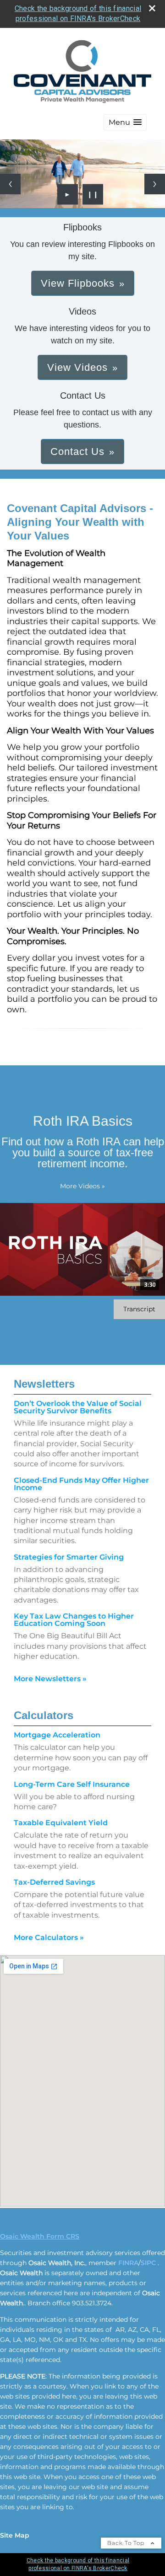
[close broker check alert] (152, 8)
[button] (125, 122)
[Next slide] (155, 184)
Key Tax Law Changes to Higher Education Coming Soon (74, 1620)
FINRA (128, 2263)
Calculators (44, 1715)
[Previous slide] (10, 184)
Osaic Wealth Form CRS (40, 2236)
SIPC (148, 2263)
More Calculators (49, 1937)
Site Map (15, 2535)
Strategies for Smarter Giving (69, 1557)
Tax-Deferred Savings (54, 1882)
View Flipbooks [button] (78, 283)
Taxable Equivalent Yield (61, 1823)
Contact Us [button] (77, 452)
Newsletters (44, 1384)
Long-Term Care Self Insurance (72, 1784)
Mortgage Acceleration (57, 1735)
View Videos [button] (77, 367)
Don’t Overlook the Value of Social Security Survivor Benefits (78, 1407)
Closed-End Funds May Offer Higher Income (81, 1484)
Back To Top (127, 2543)
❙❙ (93, 194)
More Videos (82, 1186)
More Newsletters (50, 1679)
